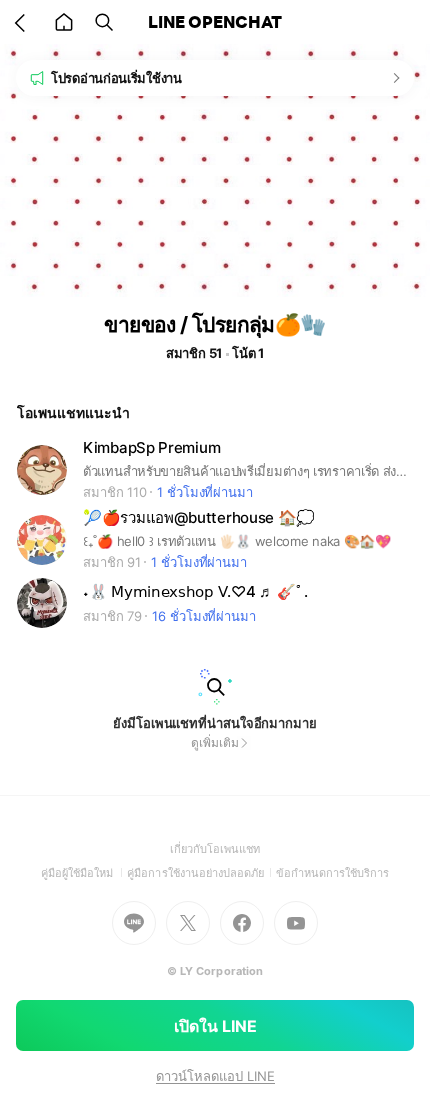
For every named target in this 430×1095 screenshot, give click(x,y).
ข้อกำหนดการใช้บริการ (333, 873)
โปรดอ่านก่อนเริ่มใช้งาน (116, 78)
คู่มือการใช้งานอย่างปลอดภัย (201, 873)
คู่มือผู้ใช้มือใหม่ (84, 873)
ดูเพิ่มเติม (214, 742)
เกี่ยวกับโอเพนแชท (215, 849)
